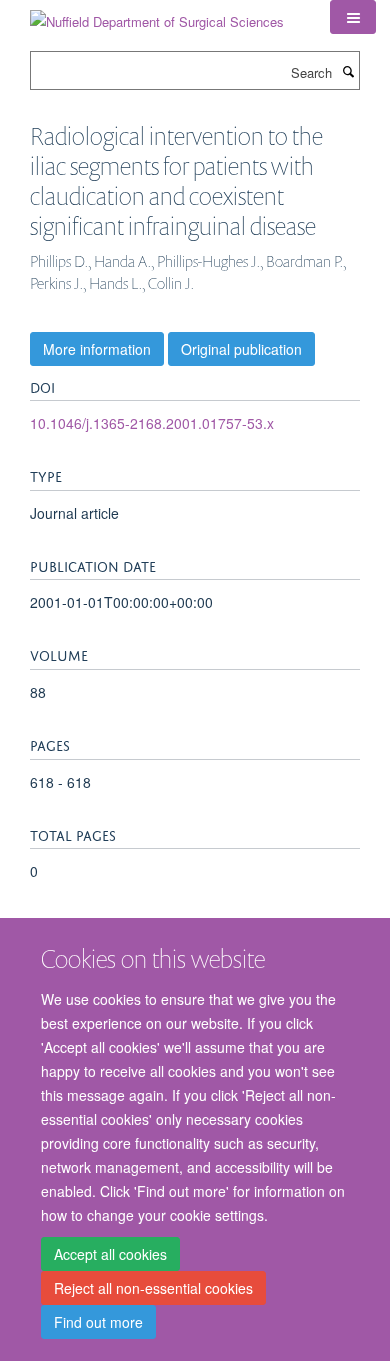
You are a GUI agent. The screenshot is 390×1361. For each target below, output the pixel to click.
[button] (353, 17)
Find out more (98, 1322)
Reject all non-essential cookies (153, 1288)
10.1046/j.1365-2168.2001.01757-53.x (152, 423)
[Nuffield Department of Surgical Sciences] (157, 14)
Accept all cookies (110, 1254)
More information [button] (97, 349)
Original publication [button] (241, 349)
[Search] (348, 71)
